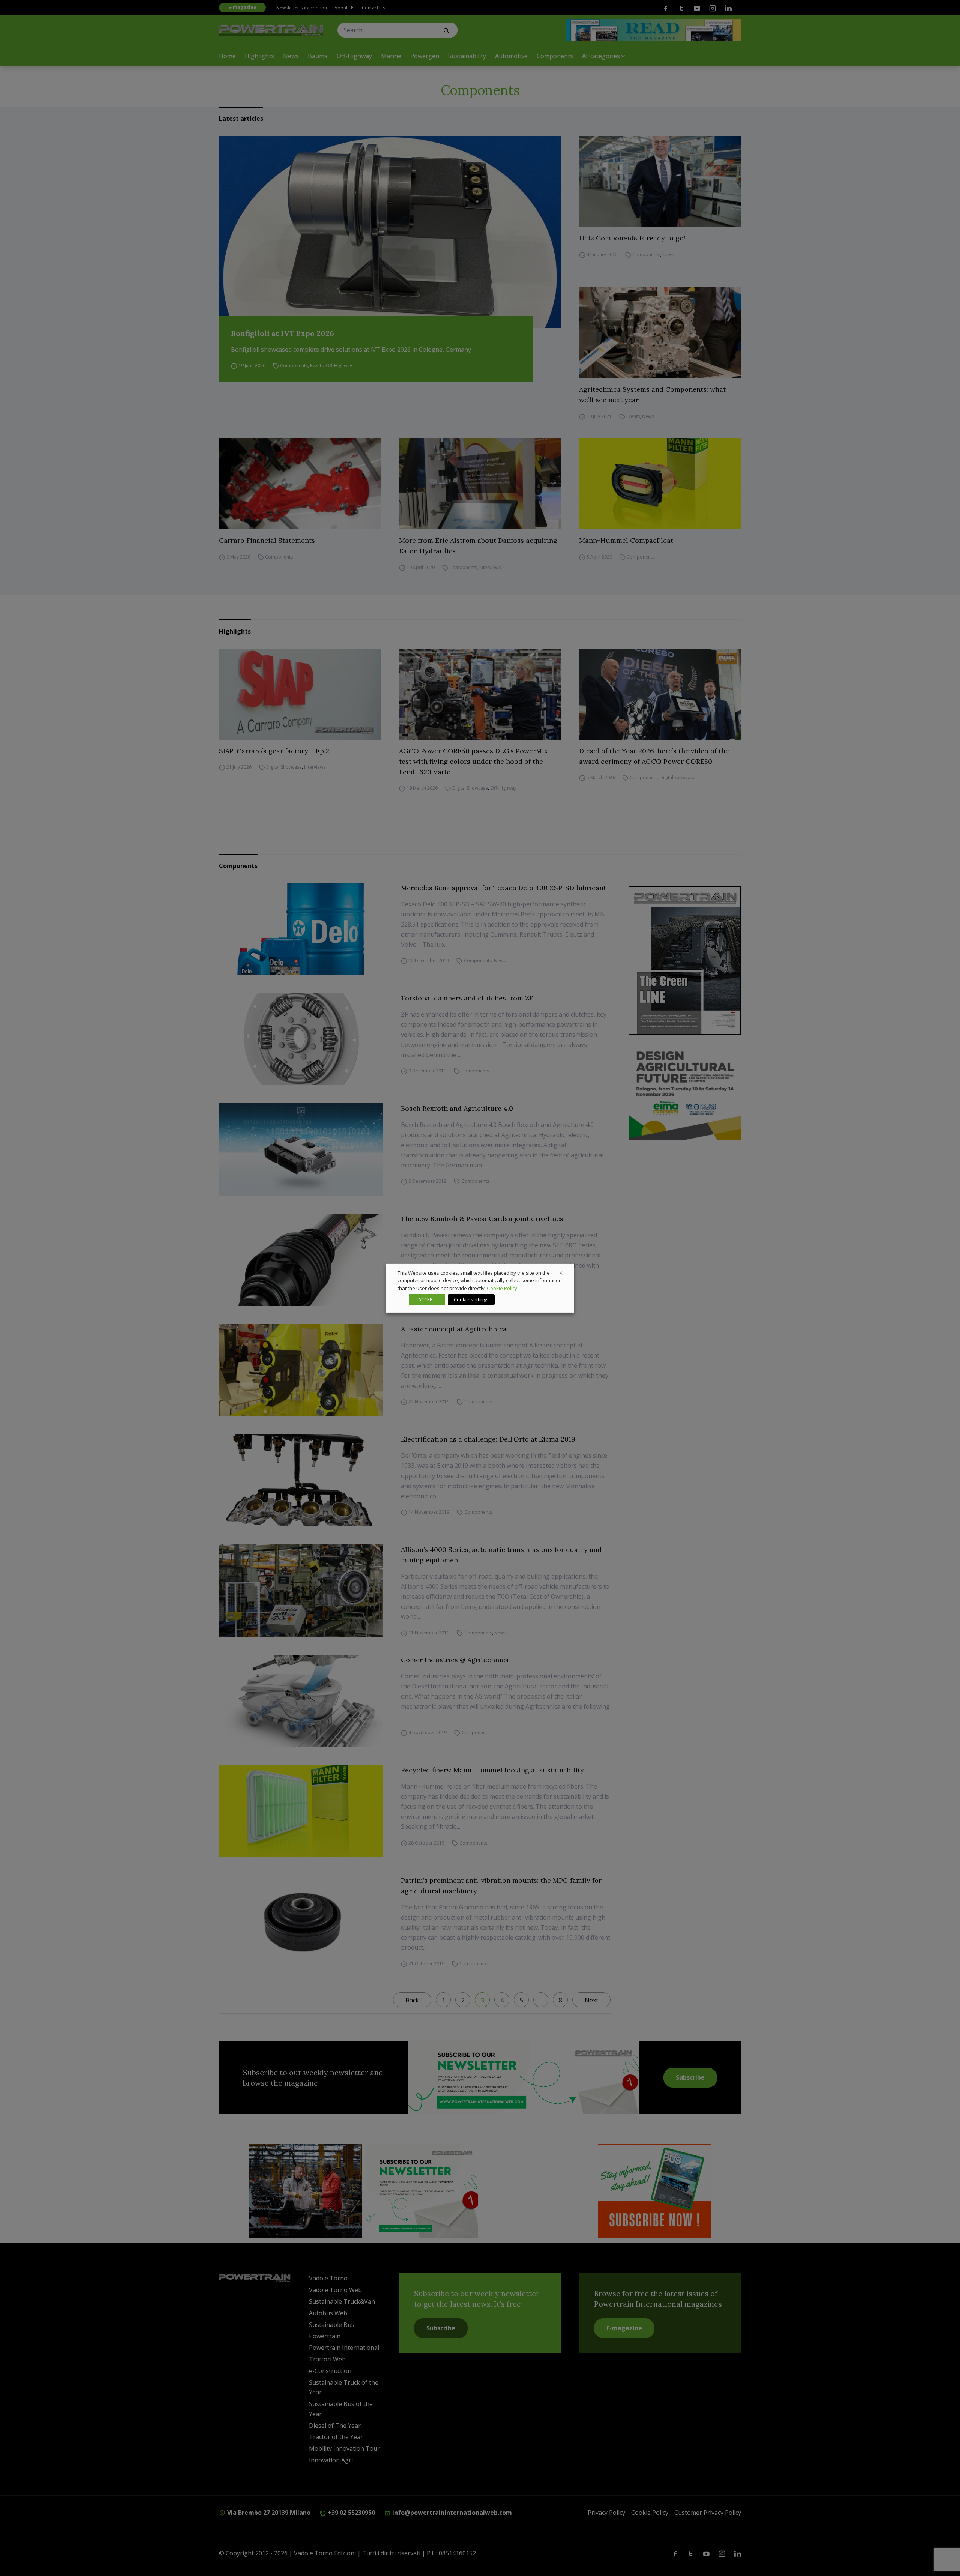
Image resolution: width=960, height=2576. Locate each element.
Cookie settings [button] (471, 1299)
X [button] (561, 1272)
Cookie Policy (502, 1288)
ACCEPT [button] (427, 1299)
